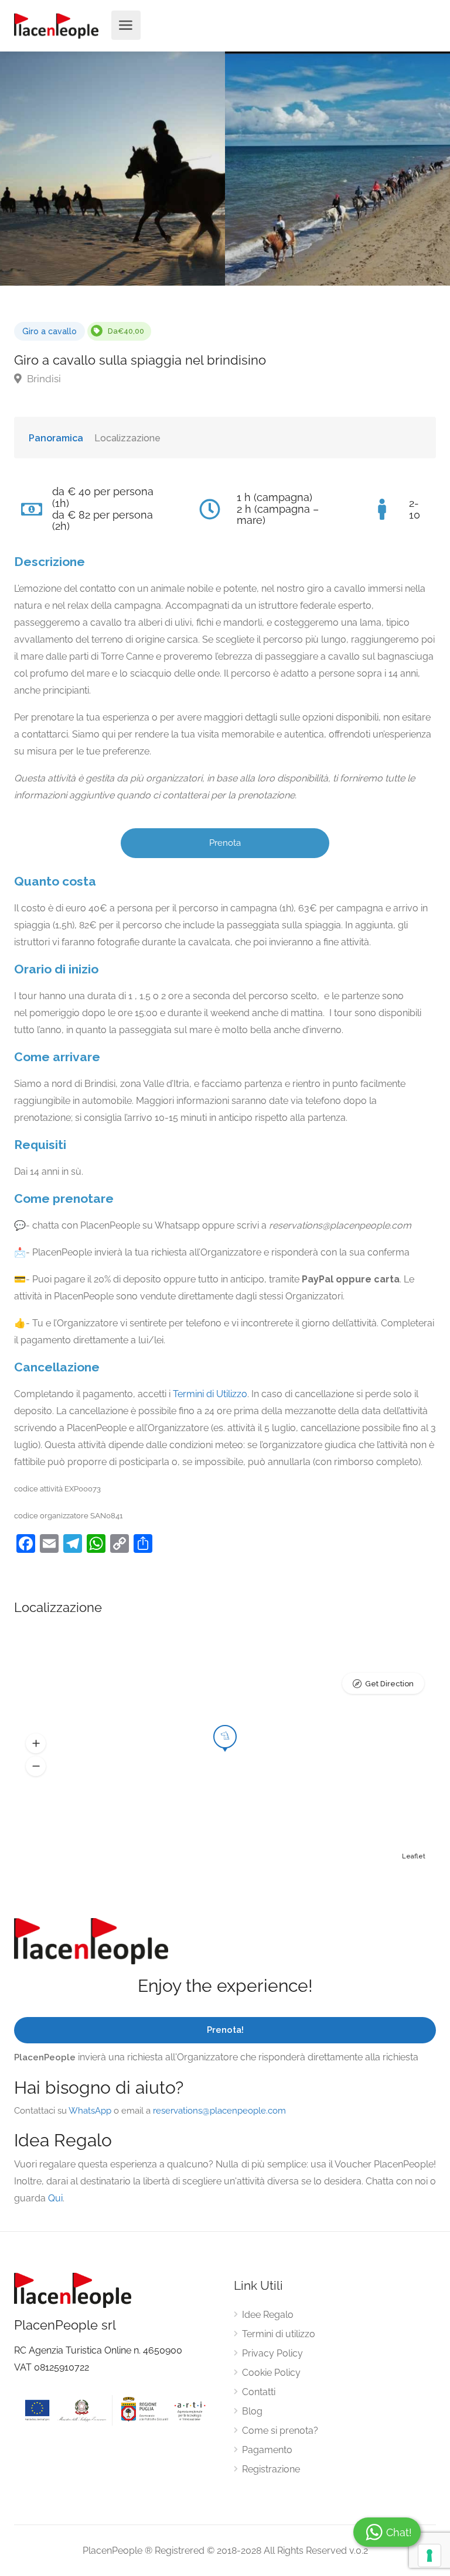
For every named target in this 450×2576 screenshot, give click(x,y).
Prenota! (225, 2030)
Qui (55, 2198)
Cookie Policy (271, 2373)
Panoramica (56, 438)
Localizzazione (127, 438)
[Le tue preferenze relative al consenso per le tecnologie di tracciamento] (429, 2556)
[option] (337, 169)
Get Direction (389, 1684)
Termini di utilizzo (279, 2334)
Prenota (225, 843)
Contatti (259, 2392)
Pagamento (267, 2450)
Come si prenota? (280, 2431)
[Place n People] (56, 25)
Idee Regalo (268, 2315)
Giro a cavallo (50, 331)
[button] (36, 1744)
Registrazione (271, 2469)
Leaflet (414, 1856)
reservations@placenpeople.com (219, 2111)
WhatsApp (90, 2111)
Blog (252, 2411)
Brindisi (43, 379)
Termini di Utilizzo (210, 1394)
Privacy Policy (272, 2353)
